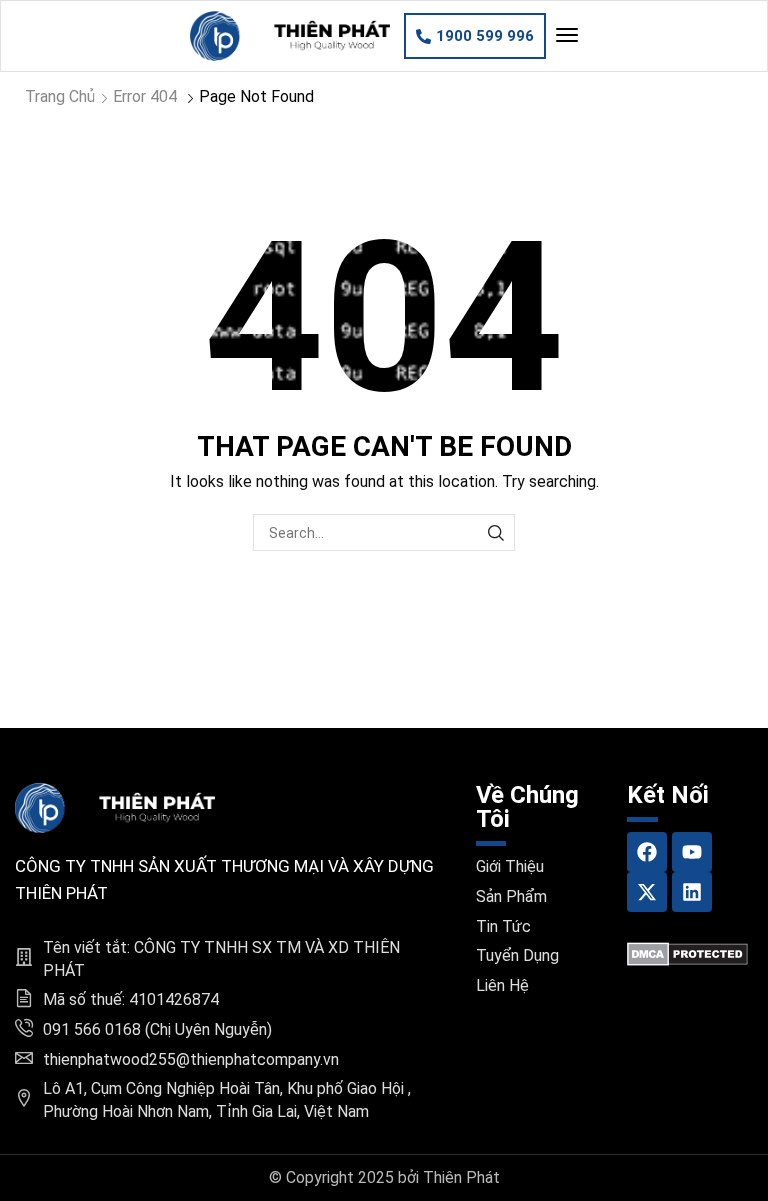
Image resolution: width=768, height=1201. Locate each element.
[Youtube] (692, 852)
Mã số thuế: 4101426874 (131, 999)
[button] (475, 36)
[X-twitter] (647, 892)
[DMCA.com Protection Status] (687, 952)
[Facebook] (647, 852)
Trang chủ (60, 96)
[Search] (496, 532)
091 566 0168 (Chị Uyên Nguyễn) (157, 1029)
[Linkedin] (692, 892)
